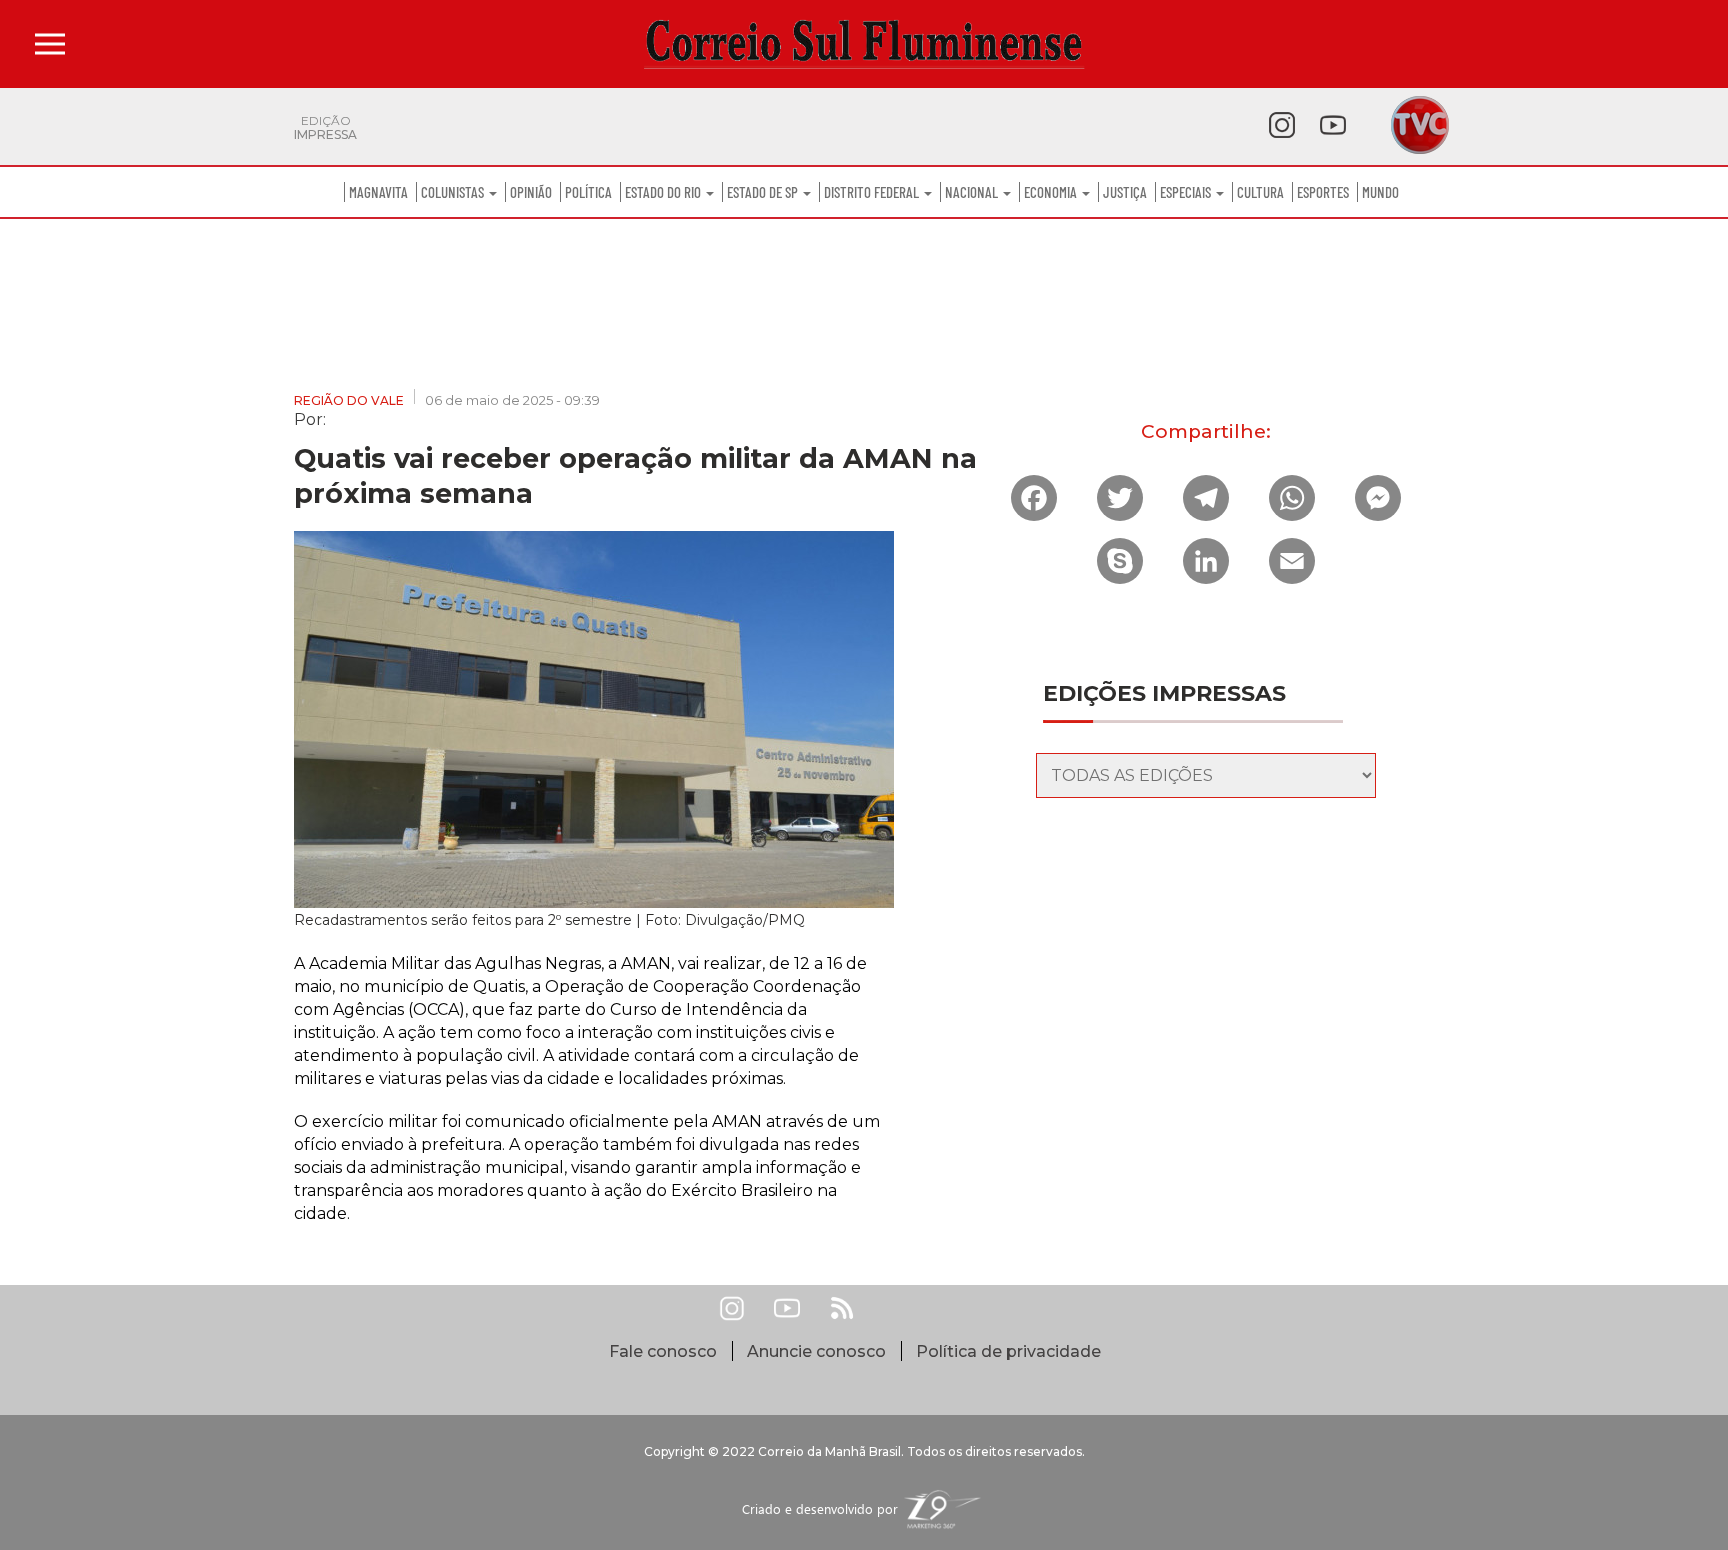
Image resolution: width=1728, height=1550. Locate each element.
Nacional (973, 192)
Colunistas (454, 192)
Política (588, 192)
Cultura (1260, 192)
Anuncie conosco (816, 1351)
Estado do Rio (664, 192)
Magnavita (378, 192)
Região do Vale (349, 400)
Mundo (1380, 192)
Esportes (1323, 192)
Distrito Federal (873, 192)
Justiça (1125, 192)
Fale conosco (663, 1351)
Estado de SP (764, 192)
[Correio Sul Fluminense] (864, 44)
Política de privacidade (1008, 1351)
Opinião (531, 192)
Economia (1052, 192)
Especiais (1187, 192)
